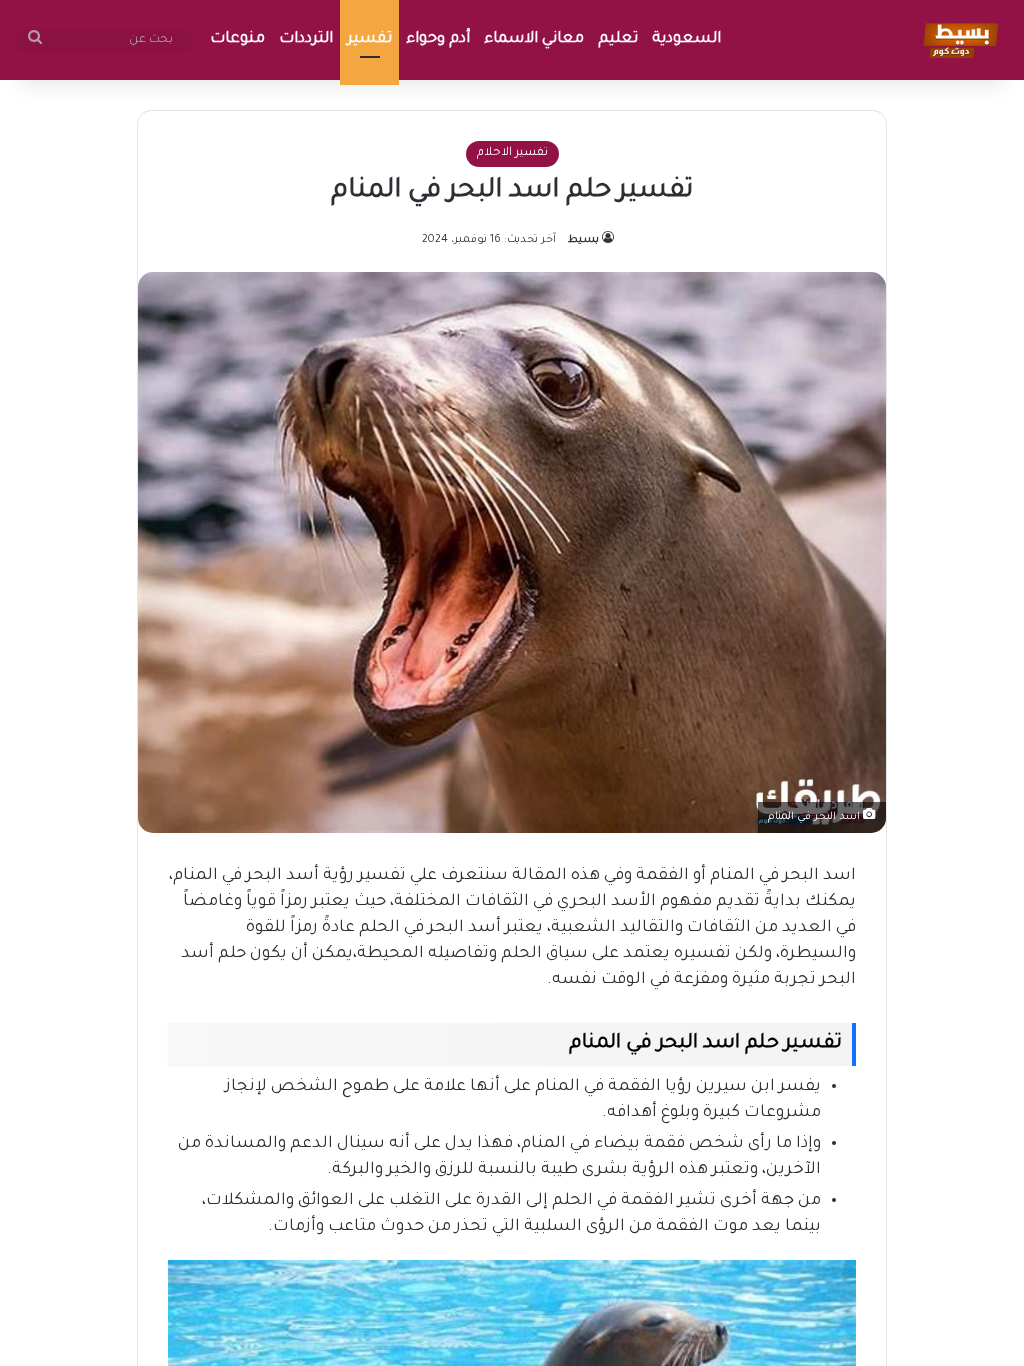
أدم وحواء (438, 39)
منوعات (237, 39)
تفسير (369, 39)
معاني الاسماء (534, 39)
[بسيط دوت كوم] (957, 40)
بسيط (583, 240)
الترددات (306, 39)
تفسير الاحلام (512, 153)
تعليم (618, 39)
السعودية (686, 39)
